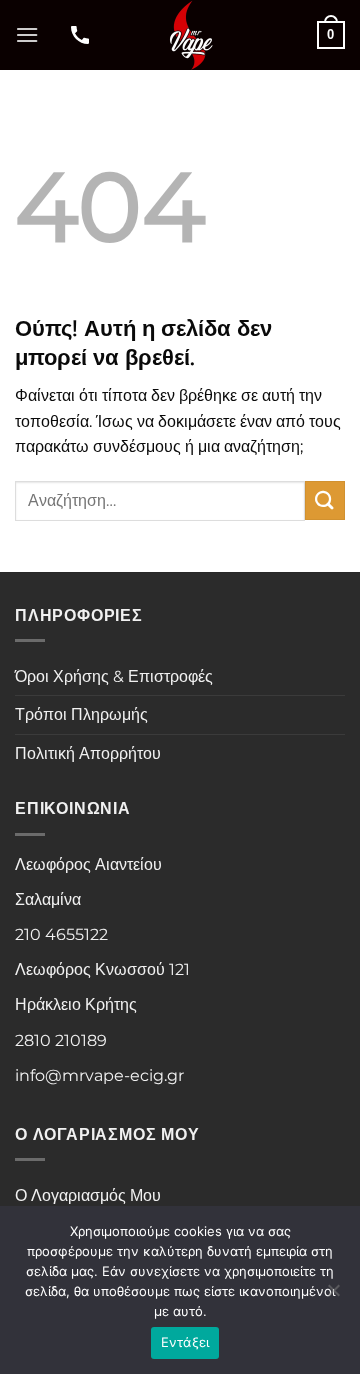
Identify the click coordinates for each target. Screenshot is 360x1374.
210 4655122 (61, 934)
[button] (27, 34)
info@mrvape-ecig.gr (99, 1075)
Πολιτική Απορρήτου (88, 753)
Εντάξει (185, 1342)
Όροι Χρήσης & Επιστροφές (114, 676)
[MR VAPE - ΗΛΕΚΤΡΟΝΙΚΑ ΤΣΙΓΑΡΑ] (190, 35)
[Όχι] (333, 1296)
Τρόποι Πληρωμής (81, 714)
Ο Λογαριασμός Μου (88, 1195)
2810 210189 (61, 1040)
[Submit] (325, 500)
